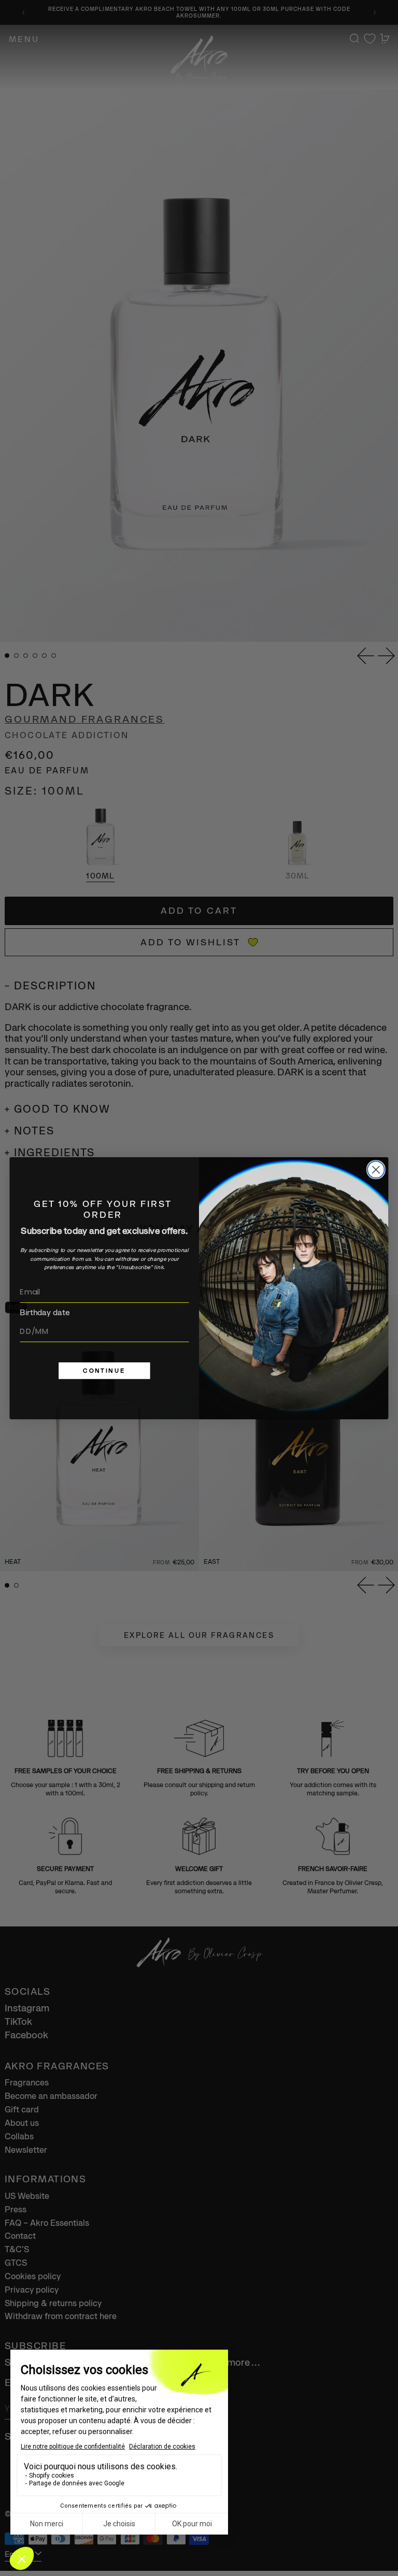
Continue (104, 1370)
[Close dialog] (376, 1169)
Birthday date (45, 1312)
